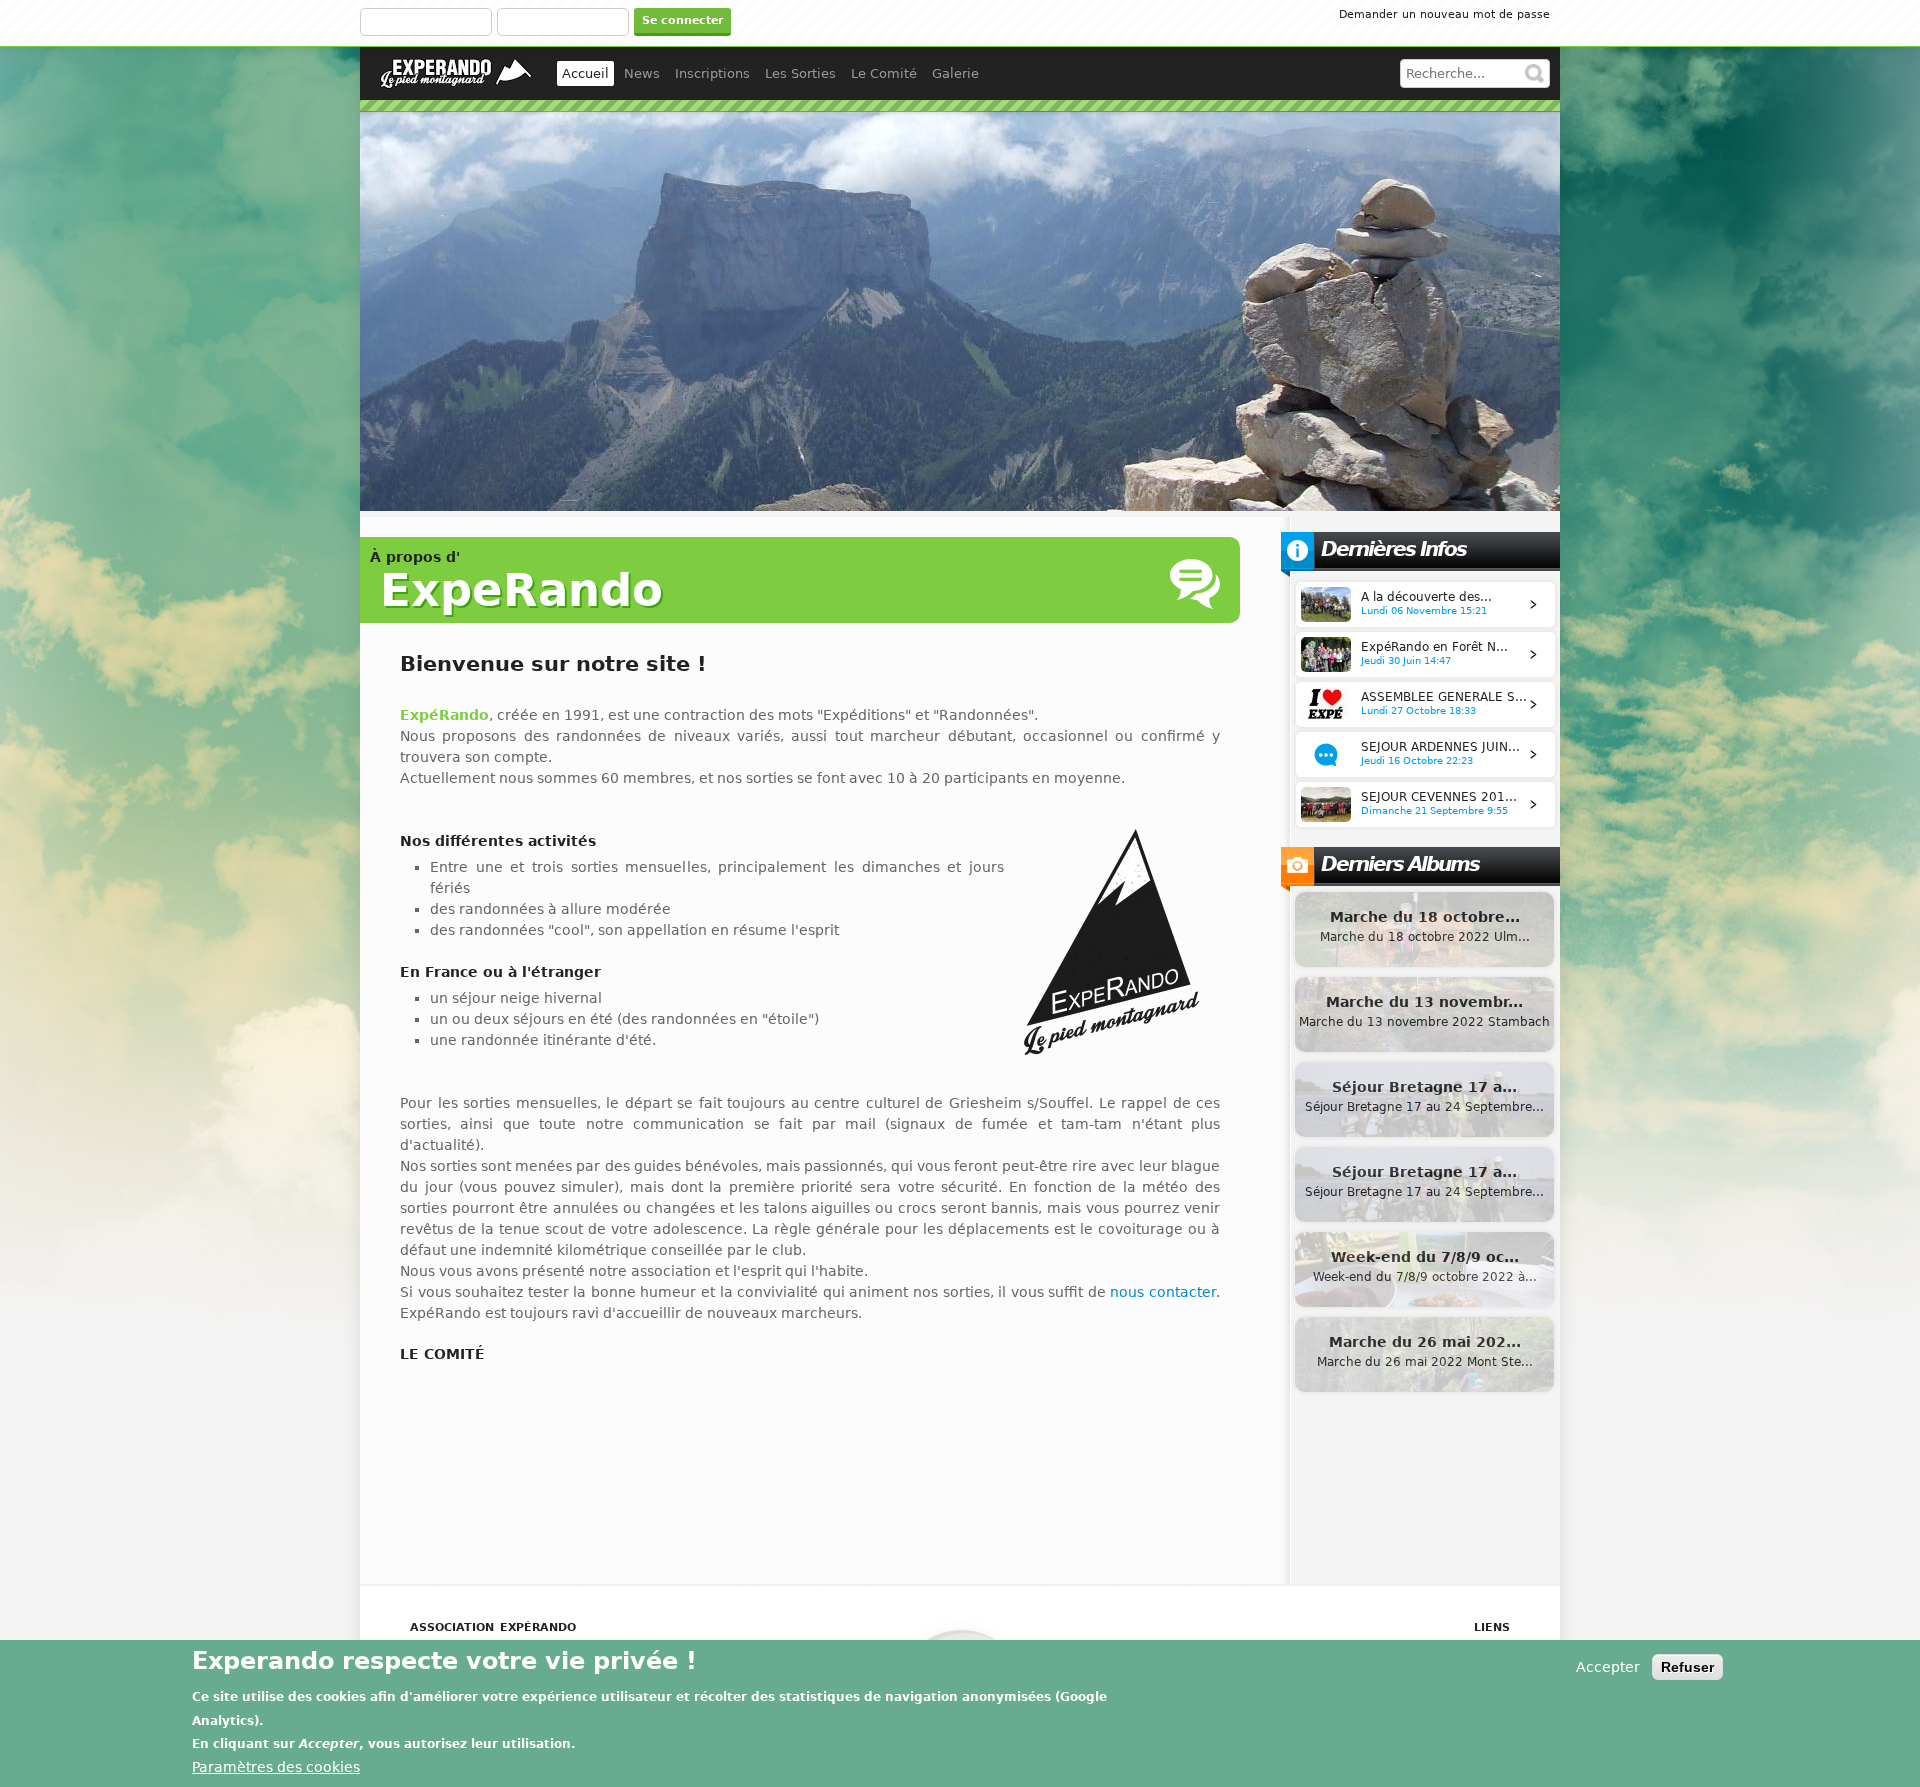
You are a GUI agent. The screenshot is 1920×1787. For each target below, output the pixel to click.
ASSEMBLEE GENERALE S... (1444, 697)
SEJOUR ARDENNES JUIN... (1440, 747)
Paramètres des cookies (276, 1768)
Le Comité (884, 73)
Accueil (585, 73)
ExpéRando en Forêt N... (1434, 647)
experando (456, 73)
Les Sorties (800, 73)
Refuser (1687, 1667)
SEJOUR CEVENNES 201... (1439, 797)
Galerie (955, 73)
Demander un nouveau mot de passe (1444, 14)
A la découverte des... (1426, 597)
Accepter (1608, 1667)
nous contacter (1163, 1292)
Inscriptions (712, 73)
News (642, 73)
